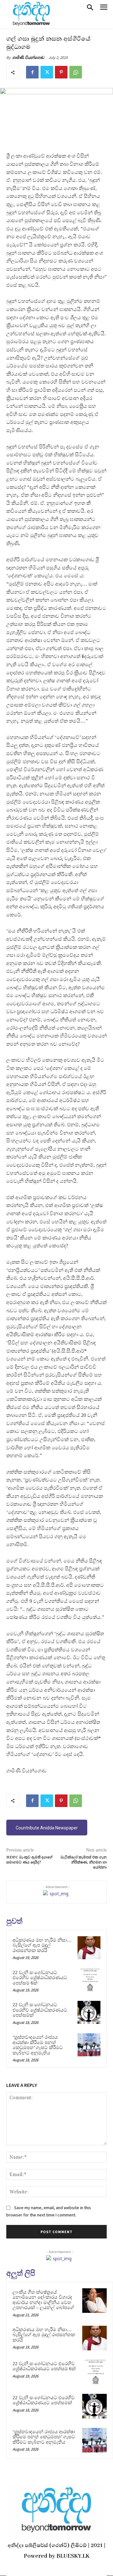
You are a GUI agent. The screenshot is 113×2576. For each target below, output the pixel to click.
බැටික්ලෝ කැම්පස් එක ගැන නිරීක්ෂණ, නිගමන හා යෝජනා (84, 1863)
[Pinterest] (61, 72)
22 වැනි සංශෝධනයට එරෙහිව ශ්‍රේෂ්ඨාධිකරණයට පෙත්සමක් (40, 2010)
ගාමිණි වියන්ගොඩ (28, 58)
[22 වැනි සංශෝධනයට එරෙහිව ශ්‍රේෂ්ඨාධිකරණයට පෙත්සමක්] (89, 2012)
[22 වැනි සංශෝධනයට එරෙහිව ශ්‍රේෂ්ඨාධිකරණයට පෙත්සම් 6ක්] (89, 1980)
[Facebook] (32, 72)
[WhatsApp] (76, 72)
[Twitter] (47, 72)
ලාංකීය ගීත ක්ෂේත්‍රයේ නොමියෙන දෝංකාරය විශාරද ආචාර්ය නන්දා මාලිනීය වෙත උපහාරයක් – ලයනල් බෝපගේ (43, 2300)
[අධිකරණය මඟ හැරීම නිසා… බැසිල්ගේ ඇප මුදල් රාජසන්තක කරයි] (89, 1948)
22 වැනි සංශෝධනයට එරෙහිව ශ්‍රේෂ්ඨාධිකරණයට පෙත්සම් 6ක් (40, 1978)
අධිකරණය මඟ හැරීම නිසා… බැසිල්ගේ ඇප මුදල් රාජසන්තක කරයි (42, 1945)
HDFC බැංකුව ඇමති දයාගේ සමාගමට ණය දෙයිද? (29, 1860)
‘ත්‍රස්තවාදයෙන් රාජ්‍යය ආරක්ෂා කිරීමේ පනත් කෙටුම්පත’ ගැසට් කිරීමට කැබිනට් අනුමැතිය (38, 2045)
